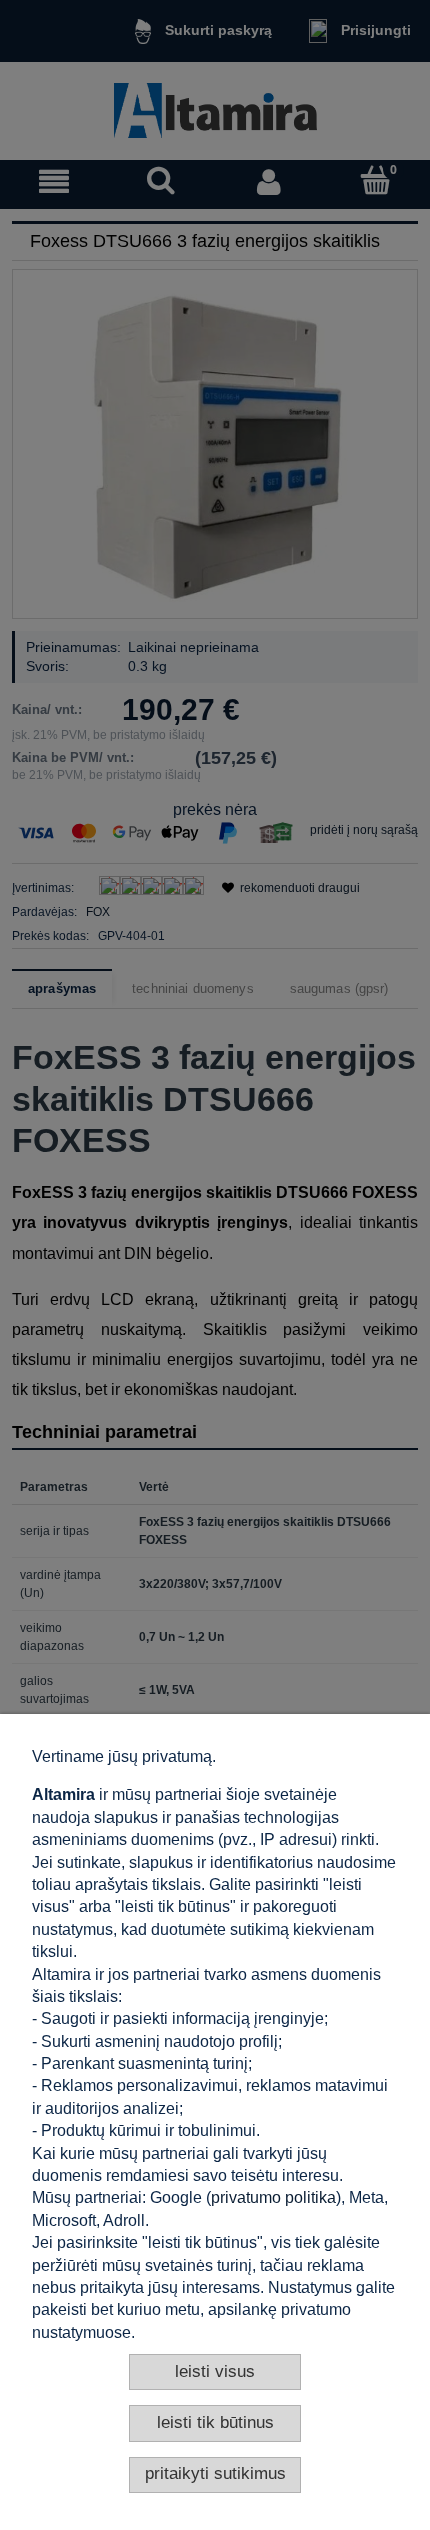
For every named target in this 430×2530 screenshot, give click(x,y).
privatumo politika (273, 2197)
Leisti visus (215, 2371)
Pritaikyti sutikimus (215, 2473)
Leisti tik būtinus (215, 2422)
